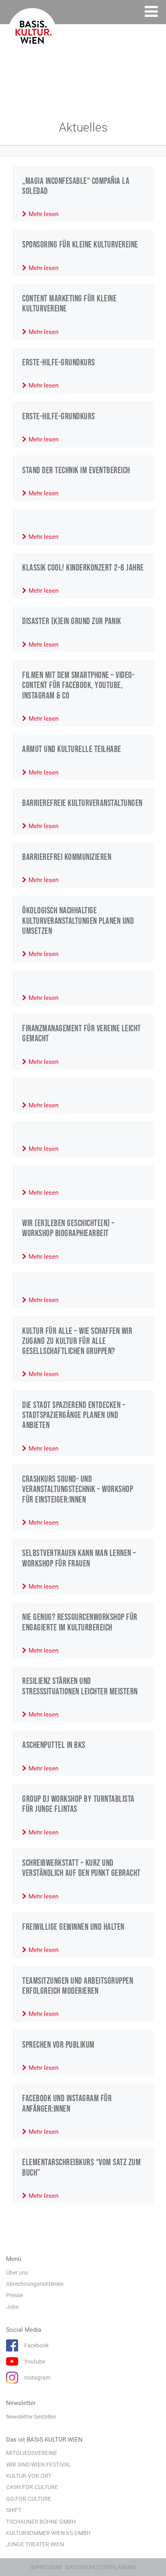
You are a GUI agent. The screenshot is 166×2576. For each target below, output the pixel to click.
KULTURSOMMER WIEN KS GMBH (48, 2533)
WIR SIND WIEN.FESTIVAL (38, 2465)
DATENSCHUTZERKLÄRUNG (101, 2567)
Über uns (17, 2273)
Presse (15, 2295)
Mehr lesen (44, 214)
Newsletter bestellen (31, 2417)
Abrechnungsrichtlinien (35, 2284)
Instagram (37, 2378)
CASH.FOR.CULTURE (32, 2487)
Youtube (35, 2362)
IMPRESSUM (46, 2567)
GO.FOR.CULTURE (29, 2499)
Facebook (36, 2345)
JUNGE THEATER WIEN (35, 2544)
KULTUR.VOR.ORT (29, 2476)
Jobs (12, 2307)
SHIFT (14, 2510)
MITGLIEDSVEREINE (32, 2453)
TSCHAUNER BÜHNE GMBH (41, 2522)
